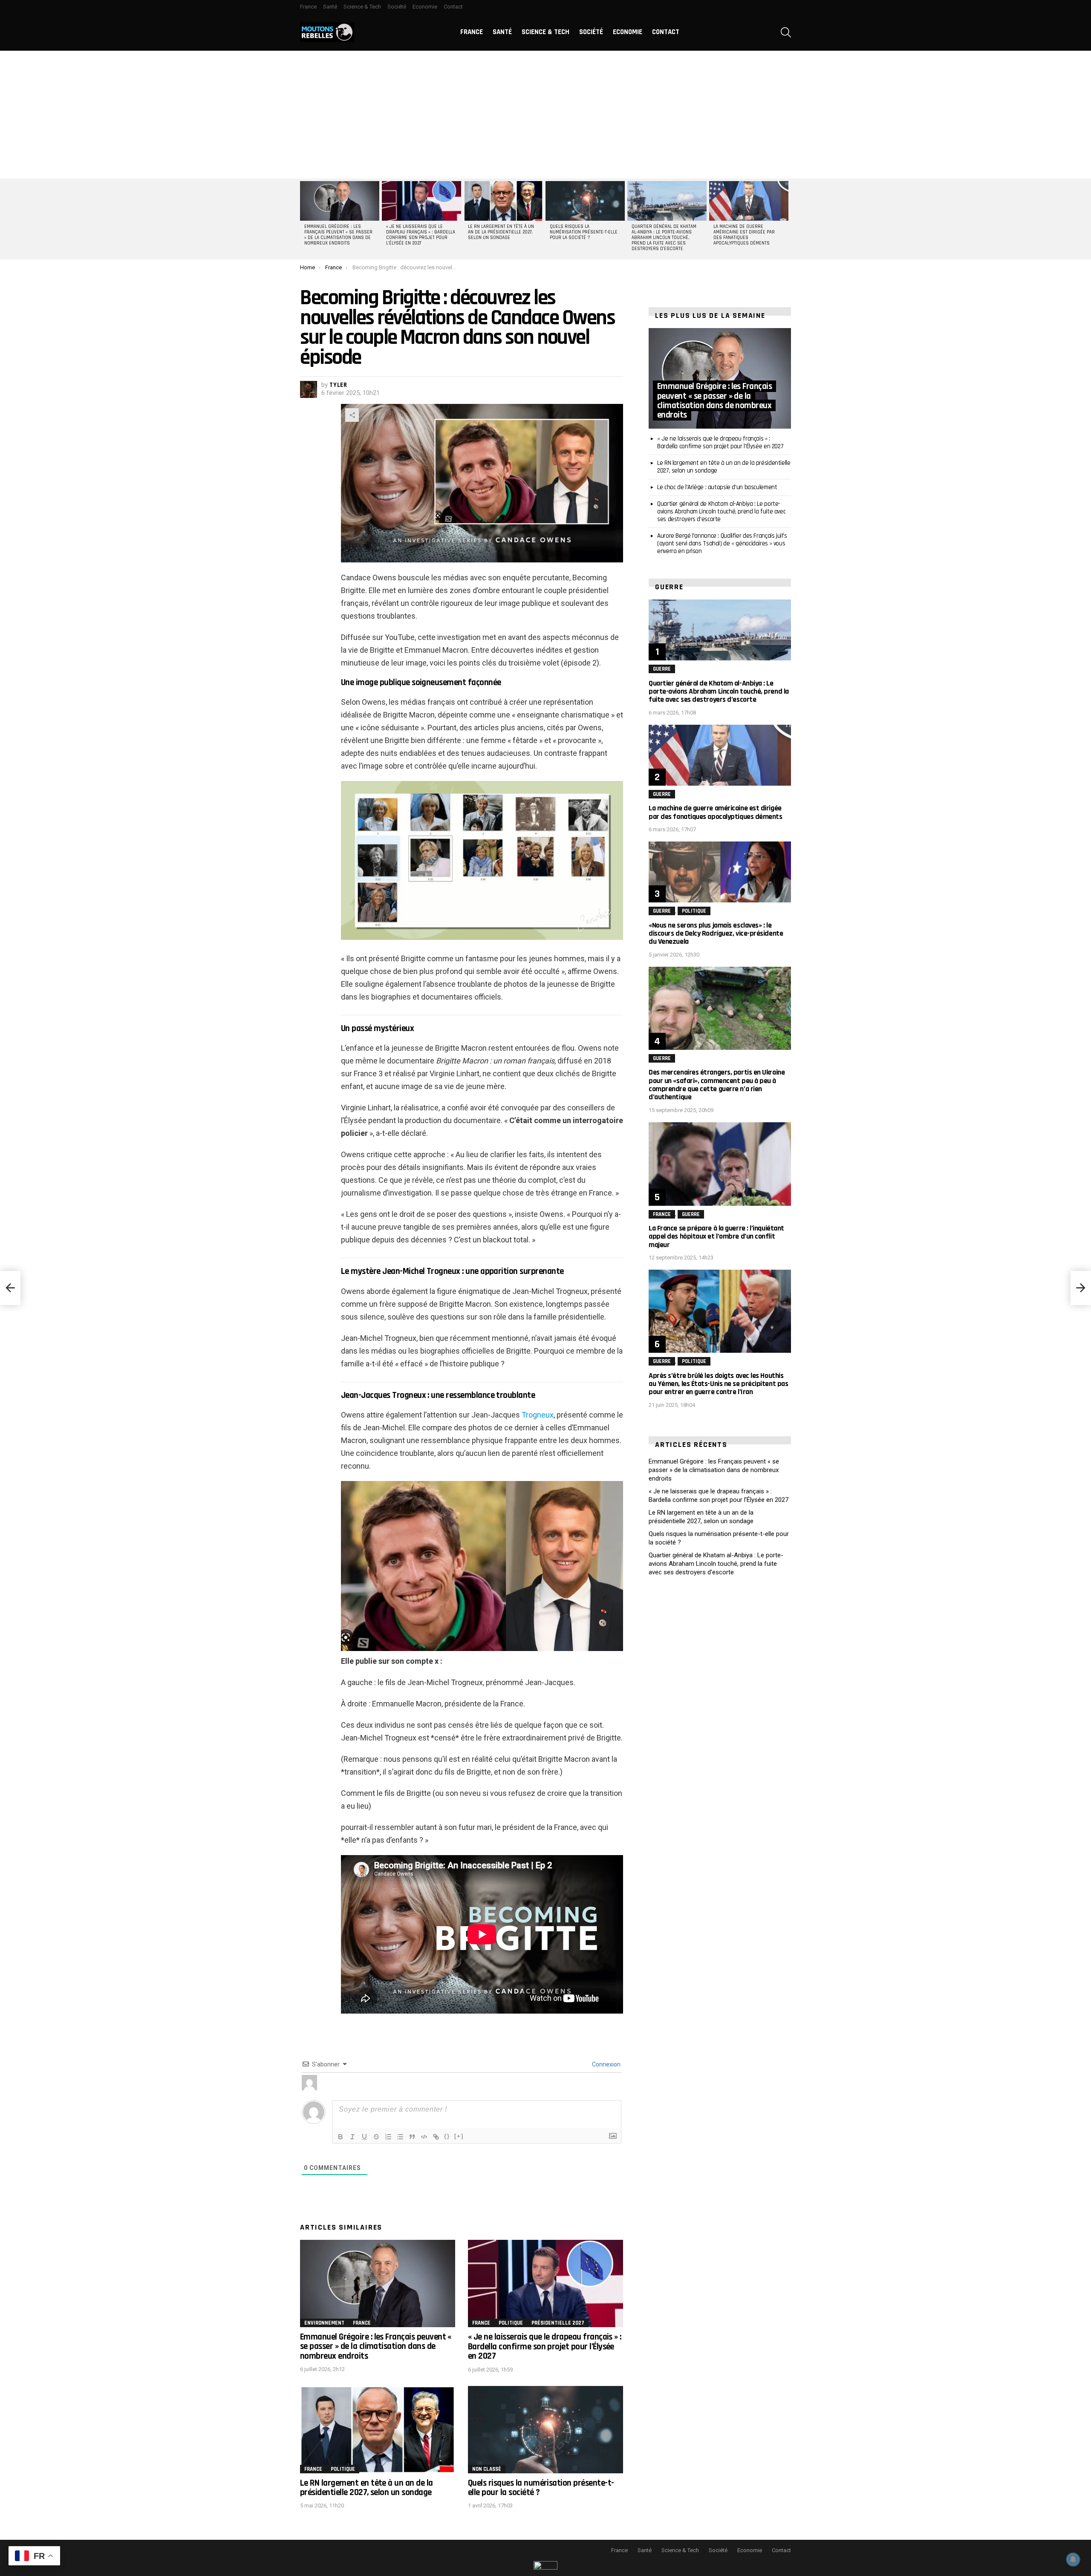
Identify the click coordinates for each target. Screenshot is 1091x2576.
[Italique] (352, 2137)
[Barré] (376, 2137)
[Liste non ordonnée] (400, 2137)
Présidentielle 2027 (558, 2323)
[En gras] (341, 2137)
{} (447, 2136)
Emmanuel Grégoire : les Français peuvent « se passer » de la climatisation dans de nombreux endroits (338, 235)
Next (787, 219)
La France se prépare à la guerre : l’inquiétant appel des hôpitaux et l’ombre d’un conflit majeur (716, 1236)
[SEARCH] (786, 32)
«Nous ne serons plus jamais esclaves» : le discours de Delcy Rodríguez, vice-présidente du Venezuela (716, 933)
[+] (459, 2136)
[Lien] (436, 2137)
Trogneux (538, 1415)
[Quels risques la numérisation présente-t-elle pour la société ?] (585, 201)
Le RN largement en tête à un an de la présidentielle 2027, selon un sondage (501, 232)
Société (397, 7)
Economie (425, 7)
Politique (511, 2323)
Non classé (487, 2469)
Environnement (324, 2323)
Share (352, 415)
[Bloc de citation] (412, 2137)
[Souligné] (364, 2137)
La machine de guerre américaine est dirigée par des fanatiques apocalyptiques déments (744, 235)
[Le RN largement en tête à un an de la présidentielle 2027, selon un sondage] (503, 201)
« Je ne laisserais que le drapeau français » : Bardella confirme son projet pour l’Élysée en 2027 (421, 235)
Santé (330, 7)
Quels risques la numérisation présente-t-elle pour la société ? (584, 232)
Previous (304, 219)
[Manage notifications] (1073, 2559)
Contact (453, 7)
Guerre (662, 669)
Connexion (606, 2064)
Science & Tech (362, 7)
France (308, 7)
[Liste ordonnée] (388, 2137)
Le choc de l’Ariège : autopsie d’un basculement (717, 487)
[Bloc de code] (424, 2137)
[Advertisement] (545, 115)
